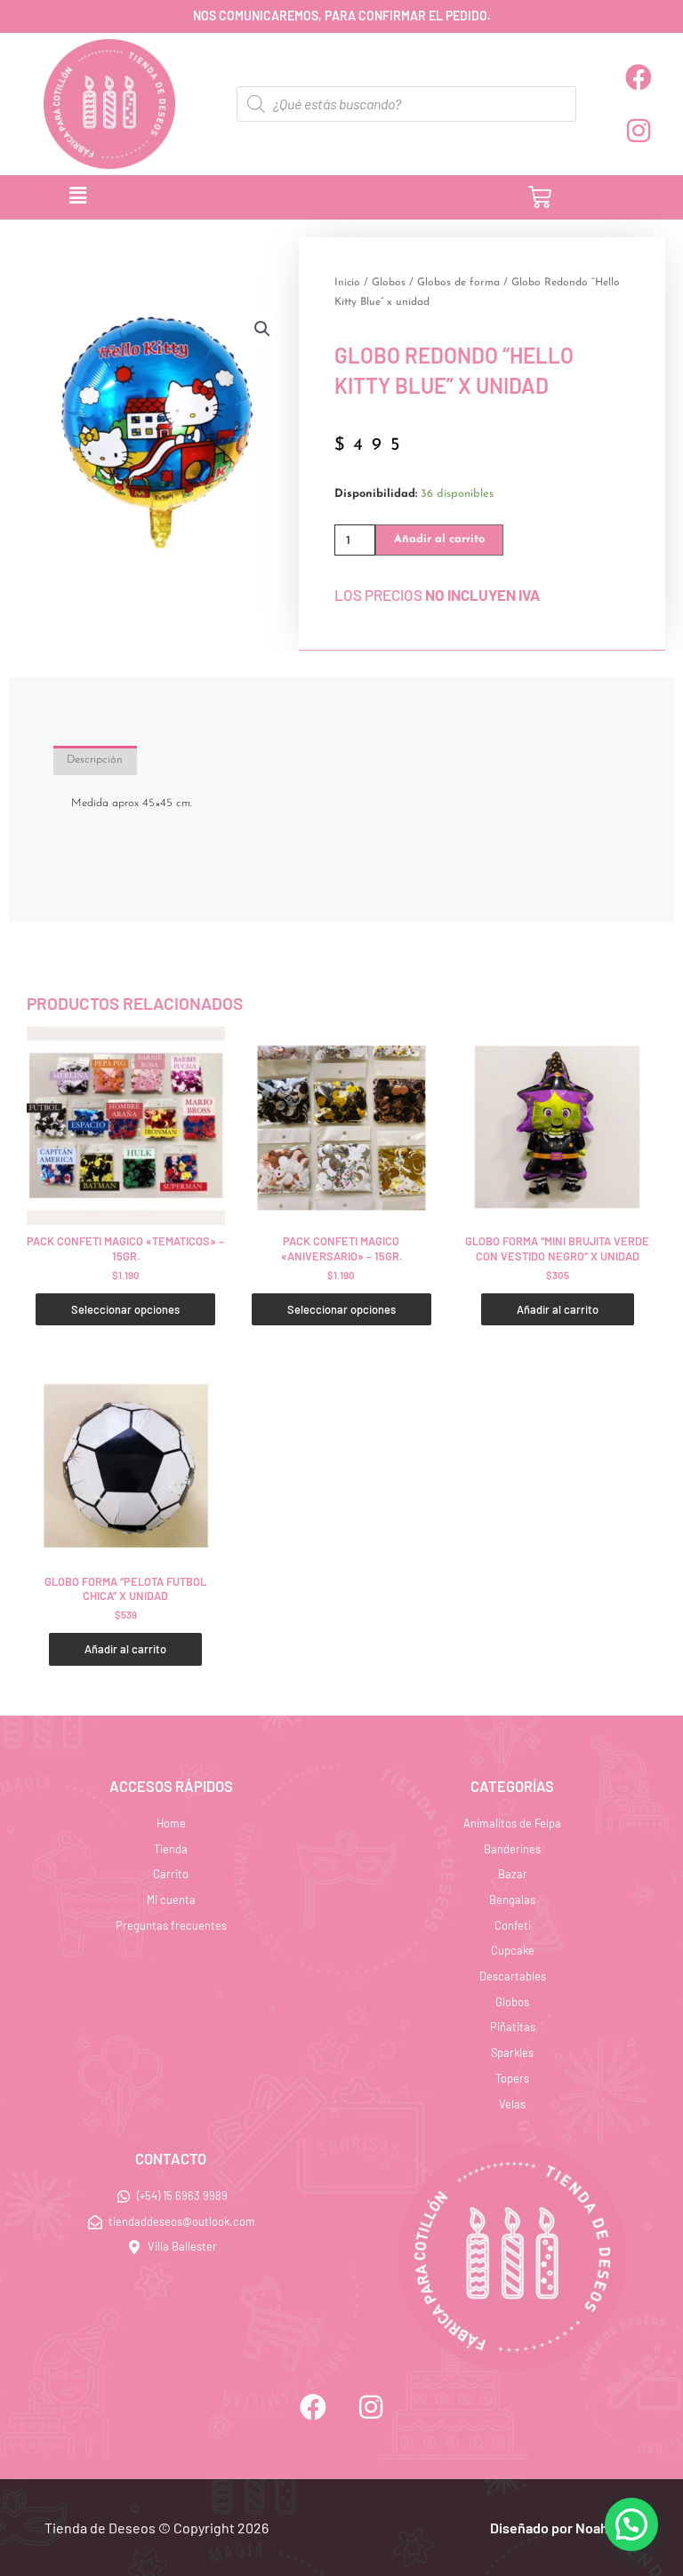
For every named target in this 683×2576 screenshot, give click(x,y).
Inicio (347, 283)
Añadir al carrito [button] (558, 1309)
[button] (236, 197)
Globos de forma (458, 283)
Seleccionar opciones (125, 1309)
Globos (389, 283)
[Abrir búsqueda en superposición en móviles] (406, 104)
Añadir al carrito (439, 539)
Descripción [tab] (95, 760)
